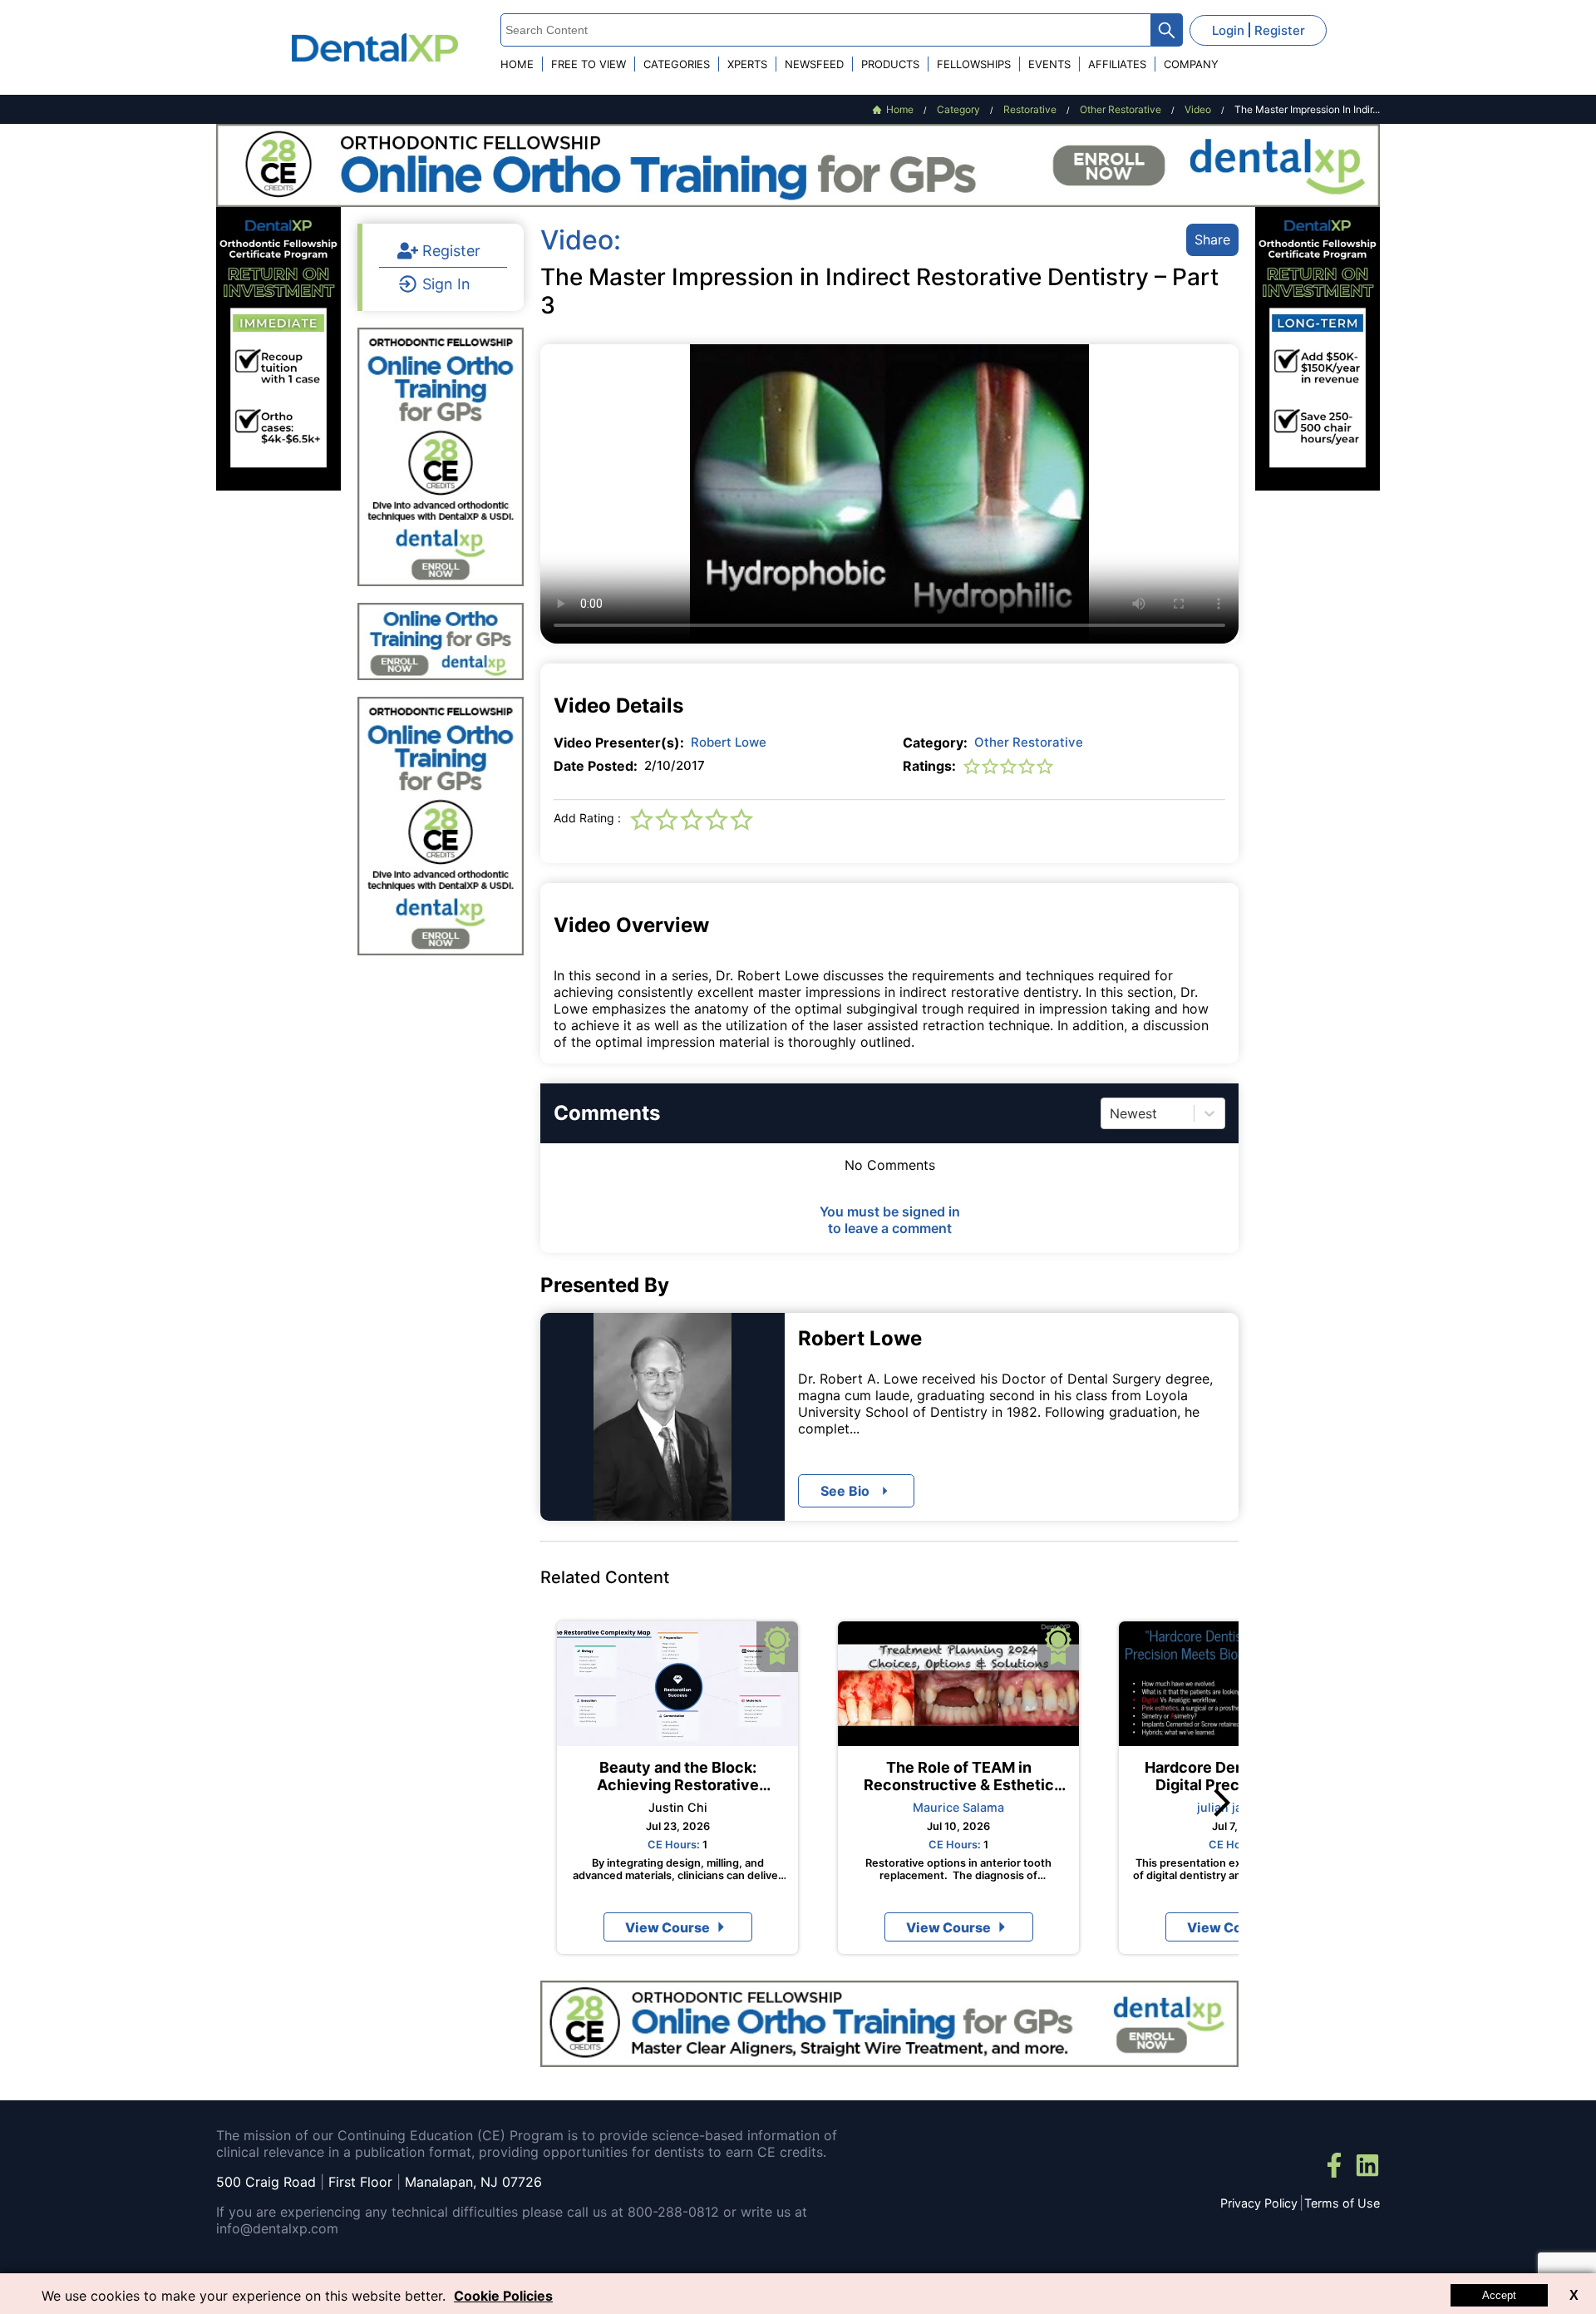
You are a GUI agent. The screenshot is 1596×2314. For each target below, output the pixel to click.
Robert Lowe (729, 742)
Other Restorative (1029, 742)
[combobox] (1112, 1113)
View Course (667, 1927)
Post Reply (962, 1467)
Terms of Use (1342, 2203)
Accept (1499, 2295)
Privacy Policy (1259, 2203)
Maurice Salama (958, 1807)
